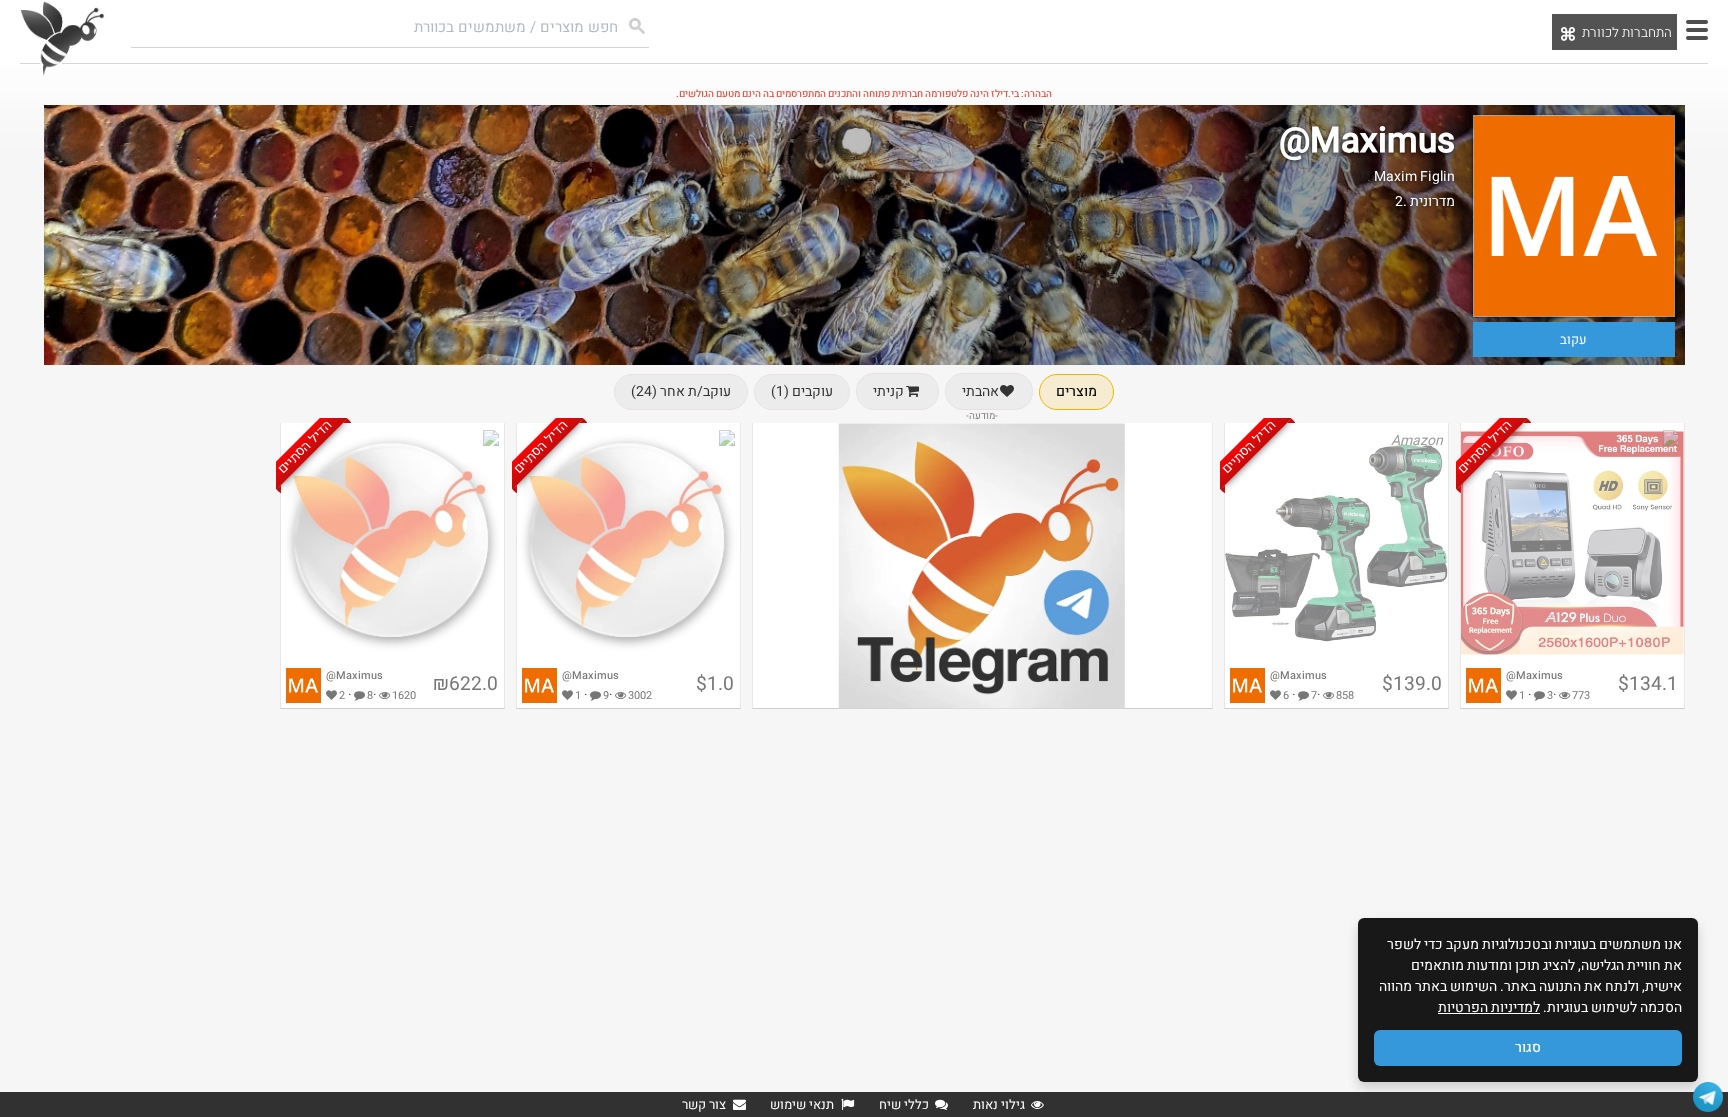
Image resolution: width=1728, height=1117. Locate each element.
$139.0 (1412, 684)
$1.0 (715, 684)
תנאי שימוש (802, 1104)
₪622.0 (465, 684)
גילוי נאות (999, 1104)
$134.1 (1648, 684)
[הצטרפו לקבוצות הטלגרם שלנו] (1708, 1097)
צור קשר (704, 1104)
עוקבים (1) (802, 391)
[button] (1697, 30)
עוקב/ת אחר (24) (681, 391)
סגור (1528, 1047)
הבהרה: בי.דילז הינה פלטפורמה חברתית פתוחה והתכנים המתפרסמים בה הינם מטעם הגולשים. (864, 94)
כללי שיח (904, 1104)
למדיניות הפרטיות (1489, 1007)
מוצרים (1076, 391)
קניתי (888, 391)
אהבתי (980, 391)
